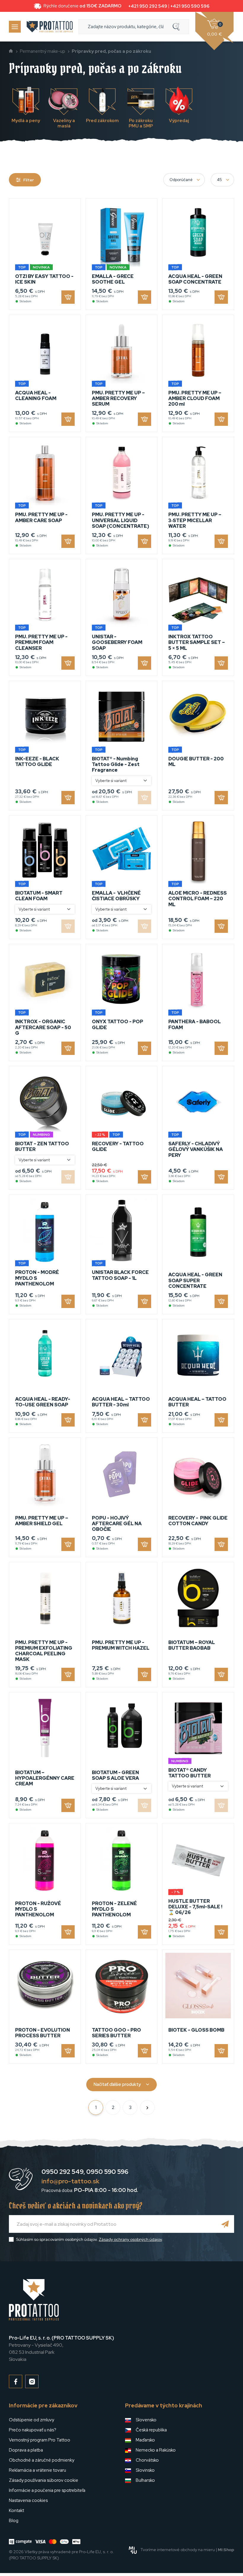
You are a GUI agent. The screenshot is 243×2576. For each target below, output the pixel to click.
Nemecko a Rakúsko (156, 2450)
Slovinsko (145, 2470)
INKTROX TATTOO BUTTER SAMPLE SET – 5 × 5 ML (197, 642)
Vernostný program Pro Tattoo (40, 2440)
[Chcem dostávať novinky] (225, 2224)
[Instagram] (32, 2381)
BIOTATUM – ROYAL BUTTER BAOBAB (192, 1645)
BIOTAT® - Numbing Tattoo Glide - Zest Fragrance (116, 764)
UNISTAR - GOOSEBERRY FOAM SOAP (117, 642)
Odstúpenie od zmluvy (32, 2420)
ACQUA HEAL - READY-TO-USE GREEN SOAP (43, 1402)
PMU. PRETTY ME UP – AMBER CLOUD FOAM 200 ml (195, 398)
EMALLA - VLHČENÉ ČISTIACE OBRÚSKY (116, 896)
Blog (14, 2521)
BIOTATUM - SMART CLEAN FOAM (39, 896)
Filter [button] (29, 180)
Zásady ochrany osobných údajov (130, 2239)
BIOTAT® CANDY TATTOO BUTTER (190, 1773)
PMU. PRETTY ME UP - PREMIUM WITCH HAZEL (121, 1645)
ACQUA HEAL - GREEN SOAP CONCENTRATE (195, 279)
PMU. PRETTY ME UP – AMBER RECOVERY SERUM (118, 398)
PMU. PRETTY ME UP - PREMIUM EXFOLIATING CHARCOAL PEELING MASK (44, 1651)
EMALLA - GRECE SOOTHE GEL (113, 279)
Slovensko (146, 2420)
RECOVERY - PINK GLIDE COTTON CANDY (198, 1521)
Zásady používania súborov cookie (44, 2480)
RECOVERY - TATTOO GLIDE (118, 1147)
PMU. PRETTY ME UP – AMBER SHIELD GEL (42, 1521)
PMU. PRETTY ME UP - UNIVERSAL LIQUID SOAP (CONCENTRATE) (120, 520)
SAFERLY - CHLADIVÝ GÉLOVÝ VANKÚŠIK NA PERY (196, 1149)
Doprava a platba (26, 2450)
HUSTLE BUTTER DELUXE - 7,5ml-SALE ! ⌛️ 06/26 (195, 1907)
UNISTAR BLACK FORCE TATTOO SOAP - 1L (120, 1275)
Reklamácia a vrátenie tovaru (37, 2470)
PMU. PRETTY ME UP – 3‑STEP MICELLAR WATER (195, 520)
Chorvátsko (147, 2460)
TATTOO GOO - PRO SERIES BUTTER (116, 2033)
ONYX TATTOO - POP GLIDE (117, 1024)
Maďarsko (145, 2440)
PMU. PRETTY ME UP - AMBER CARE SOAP (41, 517)
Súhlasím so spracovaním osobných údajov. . (89, 2239)
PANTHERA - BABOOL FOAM (195, 1024)
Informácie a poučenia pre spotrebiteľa (47, 2490)
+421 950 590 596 (190, 6)
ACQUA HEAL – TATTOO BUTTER (197, 1402)
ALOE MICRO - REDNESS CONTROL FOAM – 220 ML (198, 899)
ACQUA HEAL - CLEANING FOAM (36, 396)
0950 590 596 (107, 2172)
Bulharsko (145, 2480)
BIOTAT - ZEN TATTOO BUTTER (42, 1147)
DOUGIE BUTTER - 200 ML (196, 762)
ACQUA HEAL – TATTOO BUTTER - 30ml (121, 1402)
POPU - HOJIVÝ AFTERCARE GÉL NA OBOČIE (117, 1524)
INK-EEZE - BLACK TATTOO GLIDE (37, 762)
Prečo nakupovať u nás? (33, 2430)
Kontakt (16, 2511)
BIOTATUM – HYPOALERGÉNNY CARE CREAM (45, 1778)
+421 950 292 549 (148, 6)
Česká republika (151, 2430)
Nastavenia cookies (28, 2500)
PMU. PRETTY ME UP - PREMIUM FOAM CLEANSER (41, 642)
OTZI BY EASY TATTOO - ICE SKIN (44, 279)
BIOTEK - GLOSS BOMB (196, 2030)
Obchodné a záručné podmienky (42, 2460)
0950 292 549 (63, 2172)
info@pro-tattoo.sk (70, 2181)
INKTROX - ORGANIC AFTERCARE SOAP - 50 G (43, 1027)
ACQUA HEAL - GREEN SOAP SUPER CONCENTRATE (195, 1280)
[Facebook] (16, 2381)
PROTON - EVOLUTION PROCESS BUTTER (43, 2033)
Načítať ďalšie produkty (117, 2084)
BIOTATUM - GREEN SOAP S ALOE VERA (115, 1775)
